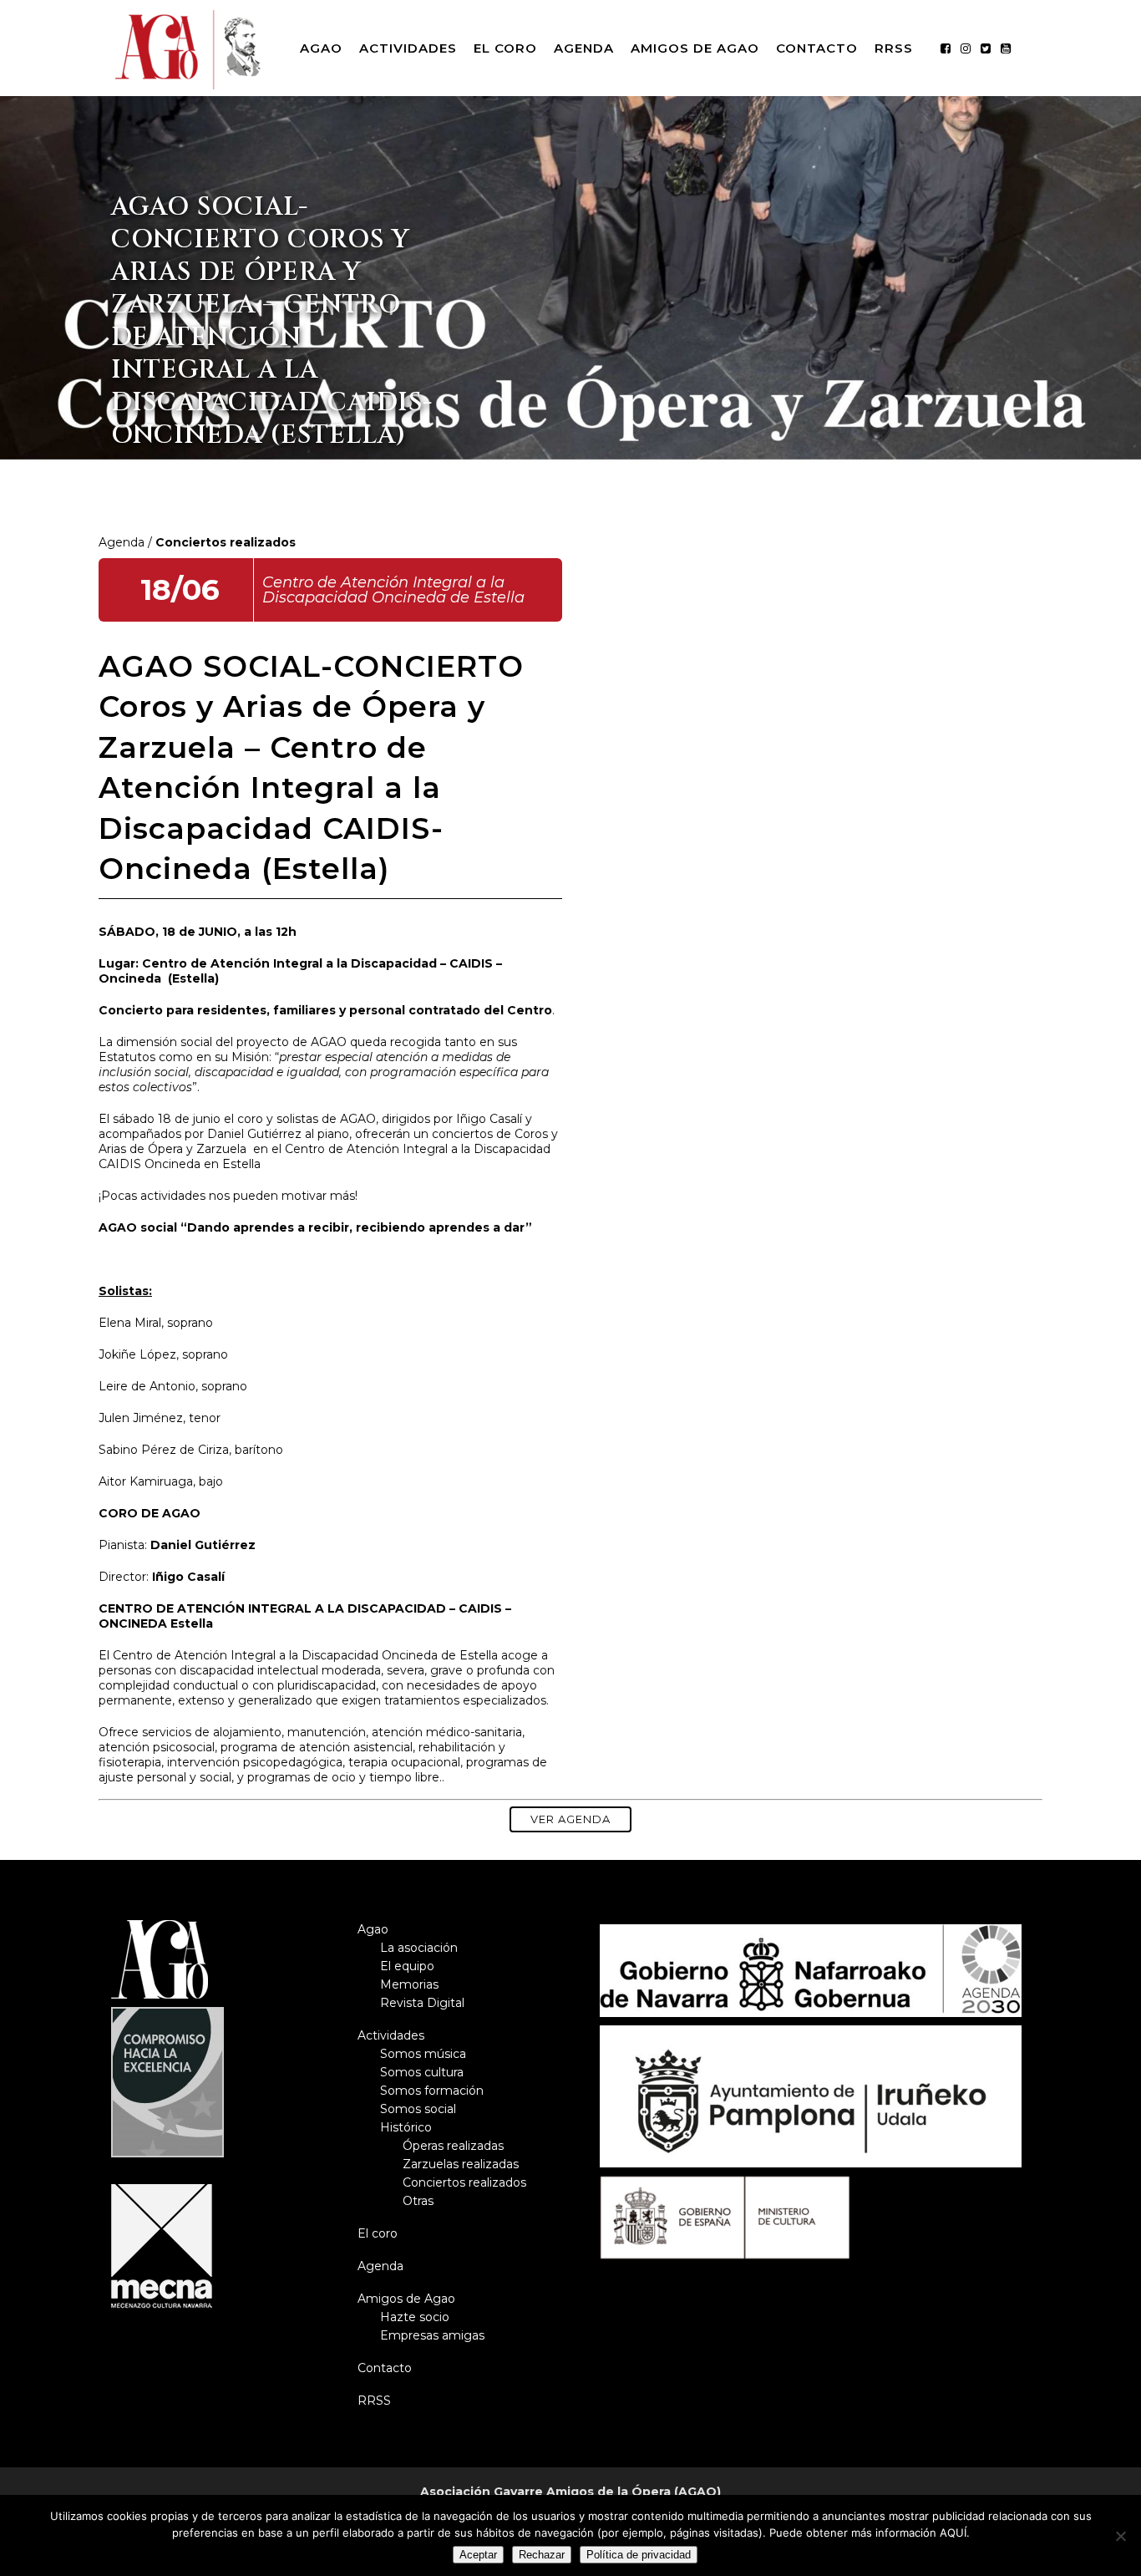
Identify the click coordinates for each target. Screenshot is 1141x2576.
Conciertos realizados (464, 2182)
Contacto (385, 2368)
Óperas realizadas (453, 2146)
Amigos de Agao (406, 2299)
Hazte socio (415, 2317)
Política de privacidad (639, 2555)
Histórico (406, 2127)
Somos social (418, 2109)
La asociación (419, 1948)
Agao (373, 1929)
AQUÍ (953, 2533)
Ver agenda (570, 1819)
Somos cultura (422, 2072)
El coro (378, 2233)
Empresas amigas (432, 2335)
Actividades (391, 2035)
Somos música (423, 2054)
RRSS (374, 2401)
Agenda (122, 542)
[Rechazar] (1120, 2536)
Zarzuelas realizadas (461, 2164)
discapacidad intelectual (249, 1670)
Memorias (409, 1984)
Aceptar (478, 2555)
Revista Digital (422, 2003)
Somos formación (432, 2091)
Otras (418, 2201)
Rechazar (542, 2555)
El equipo (407, 1966)
